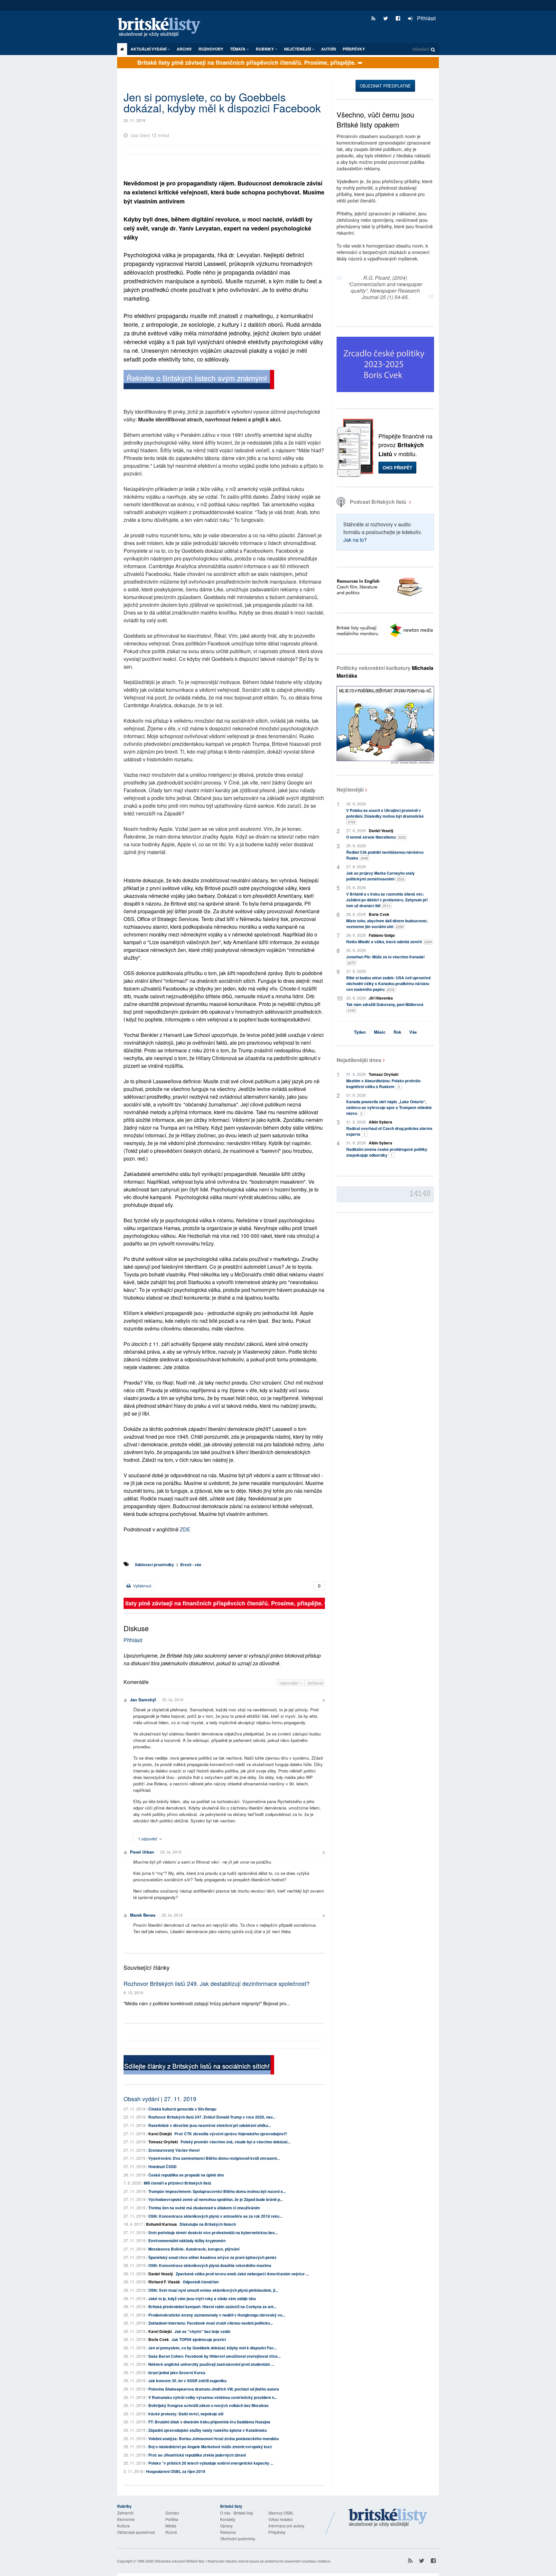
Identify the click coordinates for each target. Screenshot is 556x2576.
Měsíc (380, 1032)
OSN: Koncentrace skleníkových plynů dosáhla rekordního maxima (210, 2265)
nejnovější (290, 1683)
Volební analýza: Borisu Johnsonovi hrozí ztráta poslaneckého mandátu (213, 2439)
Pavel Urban (142, 1852)
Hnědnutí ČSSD (162, 2167)
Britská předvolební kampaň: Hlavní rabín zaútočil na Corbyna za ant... (212, 2307)
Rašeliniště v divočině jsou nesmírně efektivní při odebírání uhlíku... (210, 2125)
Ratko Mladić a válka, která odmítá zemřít (389, 942)
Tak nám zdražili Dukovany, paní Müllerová (385, 1007)
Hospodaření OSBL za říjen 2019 (176, 2471)
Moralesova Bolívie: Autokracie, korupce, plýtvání (194, 2249)
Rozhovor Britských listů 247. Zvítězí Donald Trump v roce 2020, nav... (212, 2117)
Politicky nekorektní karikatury (385, 672)
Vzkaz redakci (281, 2519)
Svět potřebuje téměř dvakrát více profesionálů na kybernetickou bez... (213, 2233)
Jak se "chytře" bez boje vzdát (202, 2331)
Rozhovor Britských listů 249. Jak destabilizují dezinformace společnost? (217, 1983)
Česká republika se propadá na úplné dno (186, 2175)
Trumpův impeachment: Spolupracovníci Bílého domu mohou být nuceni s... (217, 2191)
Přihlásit (426, 18)
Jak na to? (355, 540)
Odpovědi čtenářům (201, 2282)
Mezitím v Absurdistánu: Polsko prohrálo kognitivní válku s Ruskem (383, 1084)
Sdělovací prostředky (154, 1565)
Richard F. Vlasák (164, 2282)
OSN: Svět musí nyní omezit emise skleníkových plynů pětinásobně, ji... (213, 2290)
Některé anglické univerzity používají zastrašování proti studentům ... (211, 2364)
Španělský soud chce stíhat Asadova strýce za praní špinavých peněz (212, 2257)
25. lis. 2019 (173, 1700)
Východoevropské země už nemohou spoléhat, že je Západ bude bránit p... (216, 2199)
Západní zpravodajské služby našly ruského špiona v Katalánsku (208, 2430)
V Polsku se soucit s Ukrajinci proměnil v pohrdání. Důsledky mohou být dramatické (385, 816)
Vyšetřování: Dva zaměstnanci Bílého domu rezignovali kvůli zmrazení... (214, 2158)
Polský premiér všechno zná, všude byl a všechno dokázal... (235, 2142)
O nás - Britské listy (237, 2513)
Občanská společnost (136, 2532)
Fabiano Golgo (382, 935)
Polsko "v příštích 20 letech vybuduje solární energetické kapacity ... (211, 2463)
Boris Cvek (159, 2339)
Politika (172, 2519)
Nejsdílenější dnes (359, 1060)
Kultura (123, 2526)
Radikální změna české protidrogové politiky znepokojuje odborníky (387, 1152)
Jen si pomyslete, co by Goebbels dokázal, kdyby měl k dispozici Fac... (213, 2348)
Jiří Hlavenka (381, 998)
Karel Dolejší (160, 2134)
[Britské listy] (199, 380)
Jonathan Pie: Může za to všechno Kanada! (385, 959)
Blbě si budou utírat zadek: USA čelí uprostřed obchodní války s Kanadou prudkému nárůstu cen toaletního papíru (388, 983)
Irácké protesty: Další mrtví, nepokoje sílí (186, 2414)
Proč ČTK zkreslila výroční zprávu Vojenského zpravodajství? (231, 2134)
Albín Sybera (380, 1122)
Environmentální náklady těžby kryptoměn (187, 2241)
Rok (397, 1032)
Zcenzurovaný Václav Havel (174, 2150)
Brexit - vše (191, 1565)
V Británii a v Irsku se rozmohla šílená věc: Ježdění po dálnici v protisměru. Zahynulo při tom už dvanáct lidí (387, 900)
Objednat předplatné (385, 86)
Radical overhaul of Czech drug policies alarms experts (389, 1131)
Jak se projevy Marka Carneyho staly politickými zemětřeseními (380, 876)
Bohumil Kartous (162, 2224)
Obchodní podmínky (238, 2538)
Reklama (228, 2532)
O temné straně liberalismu (376, 837)
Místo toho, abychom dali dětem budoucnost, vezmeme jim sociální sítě (387, 924)
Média (171, 2526)
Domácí (172, 2513)
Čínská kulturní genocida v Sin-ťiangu (182, 2109)
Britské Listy (388, 2518)
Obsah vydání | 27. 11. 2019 (160, 2099)
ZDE (185, 1529)
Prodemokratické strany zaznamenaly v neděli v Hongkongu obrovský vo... (217, 2315)
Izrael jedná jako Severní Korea (177, 2373)
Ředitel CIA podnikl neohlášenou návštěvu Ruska (385, 855)
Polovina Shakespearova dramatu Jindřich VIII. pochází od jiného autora (214, 2389)
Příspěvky (354, 49)
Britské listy (162, 28)
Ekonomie (126, 2519)
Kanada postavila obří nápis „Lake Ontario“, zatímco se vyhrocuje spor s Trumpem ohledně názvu (389, 1107)
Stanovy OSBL (281, 2513)
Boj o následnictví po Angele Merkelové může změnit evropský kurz (210, 2447)
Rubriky (265, 49)
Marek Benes (143, 1915)
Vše (413, 1032)
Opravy (226, 2526)
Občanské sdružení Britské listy (180, 2561)
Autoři (329, 49)
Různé (171, 2532)
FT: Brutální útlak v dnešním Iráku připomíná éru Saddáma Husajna (209, 2422)
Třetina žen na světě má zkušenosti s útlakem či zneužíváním (204, 2208)
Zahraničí (125, 2513)
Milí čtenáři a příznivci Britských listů (177, 2183)
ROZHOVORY (211, 49)
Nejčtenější (350, 790)
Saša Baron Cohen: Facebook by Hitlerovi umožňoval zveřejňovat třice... (214, 2356)
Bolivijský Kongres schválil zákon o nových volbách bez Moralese (208, 2405)
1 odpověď (148, 1839)
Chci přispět (397, 468)
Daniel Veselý (161, 2274)
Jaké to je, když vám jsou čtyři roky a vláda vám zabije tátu (202, 2299)
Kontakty (228, 2519)
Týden (360, 1032)
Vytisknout (142, 1586)
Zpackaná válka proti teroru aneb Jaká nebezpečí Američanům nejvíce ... (242, 2274)
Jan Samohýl (143, 1700)
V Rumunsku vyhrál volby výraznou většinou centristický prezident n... (213, 2397)
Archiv (184, 49)
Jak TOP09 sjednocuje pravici (199, 2339)
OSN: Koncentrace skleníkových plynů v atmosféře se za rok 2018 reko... (215, 2216)
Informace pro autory (286, 2526)
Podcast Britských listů (378, 502)
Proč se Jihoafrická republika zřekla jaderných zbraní (197, 2455)
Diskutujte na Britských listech (208, 2224)
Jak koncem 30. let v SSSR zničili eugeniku (187, 2381)
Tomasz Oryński (163, 2142)
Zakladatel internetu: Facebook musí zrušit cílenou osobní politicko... (211, 2323)
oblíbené (315, 1683)
